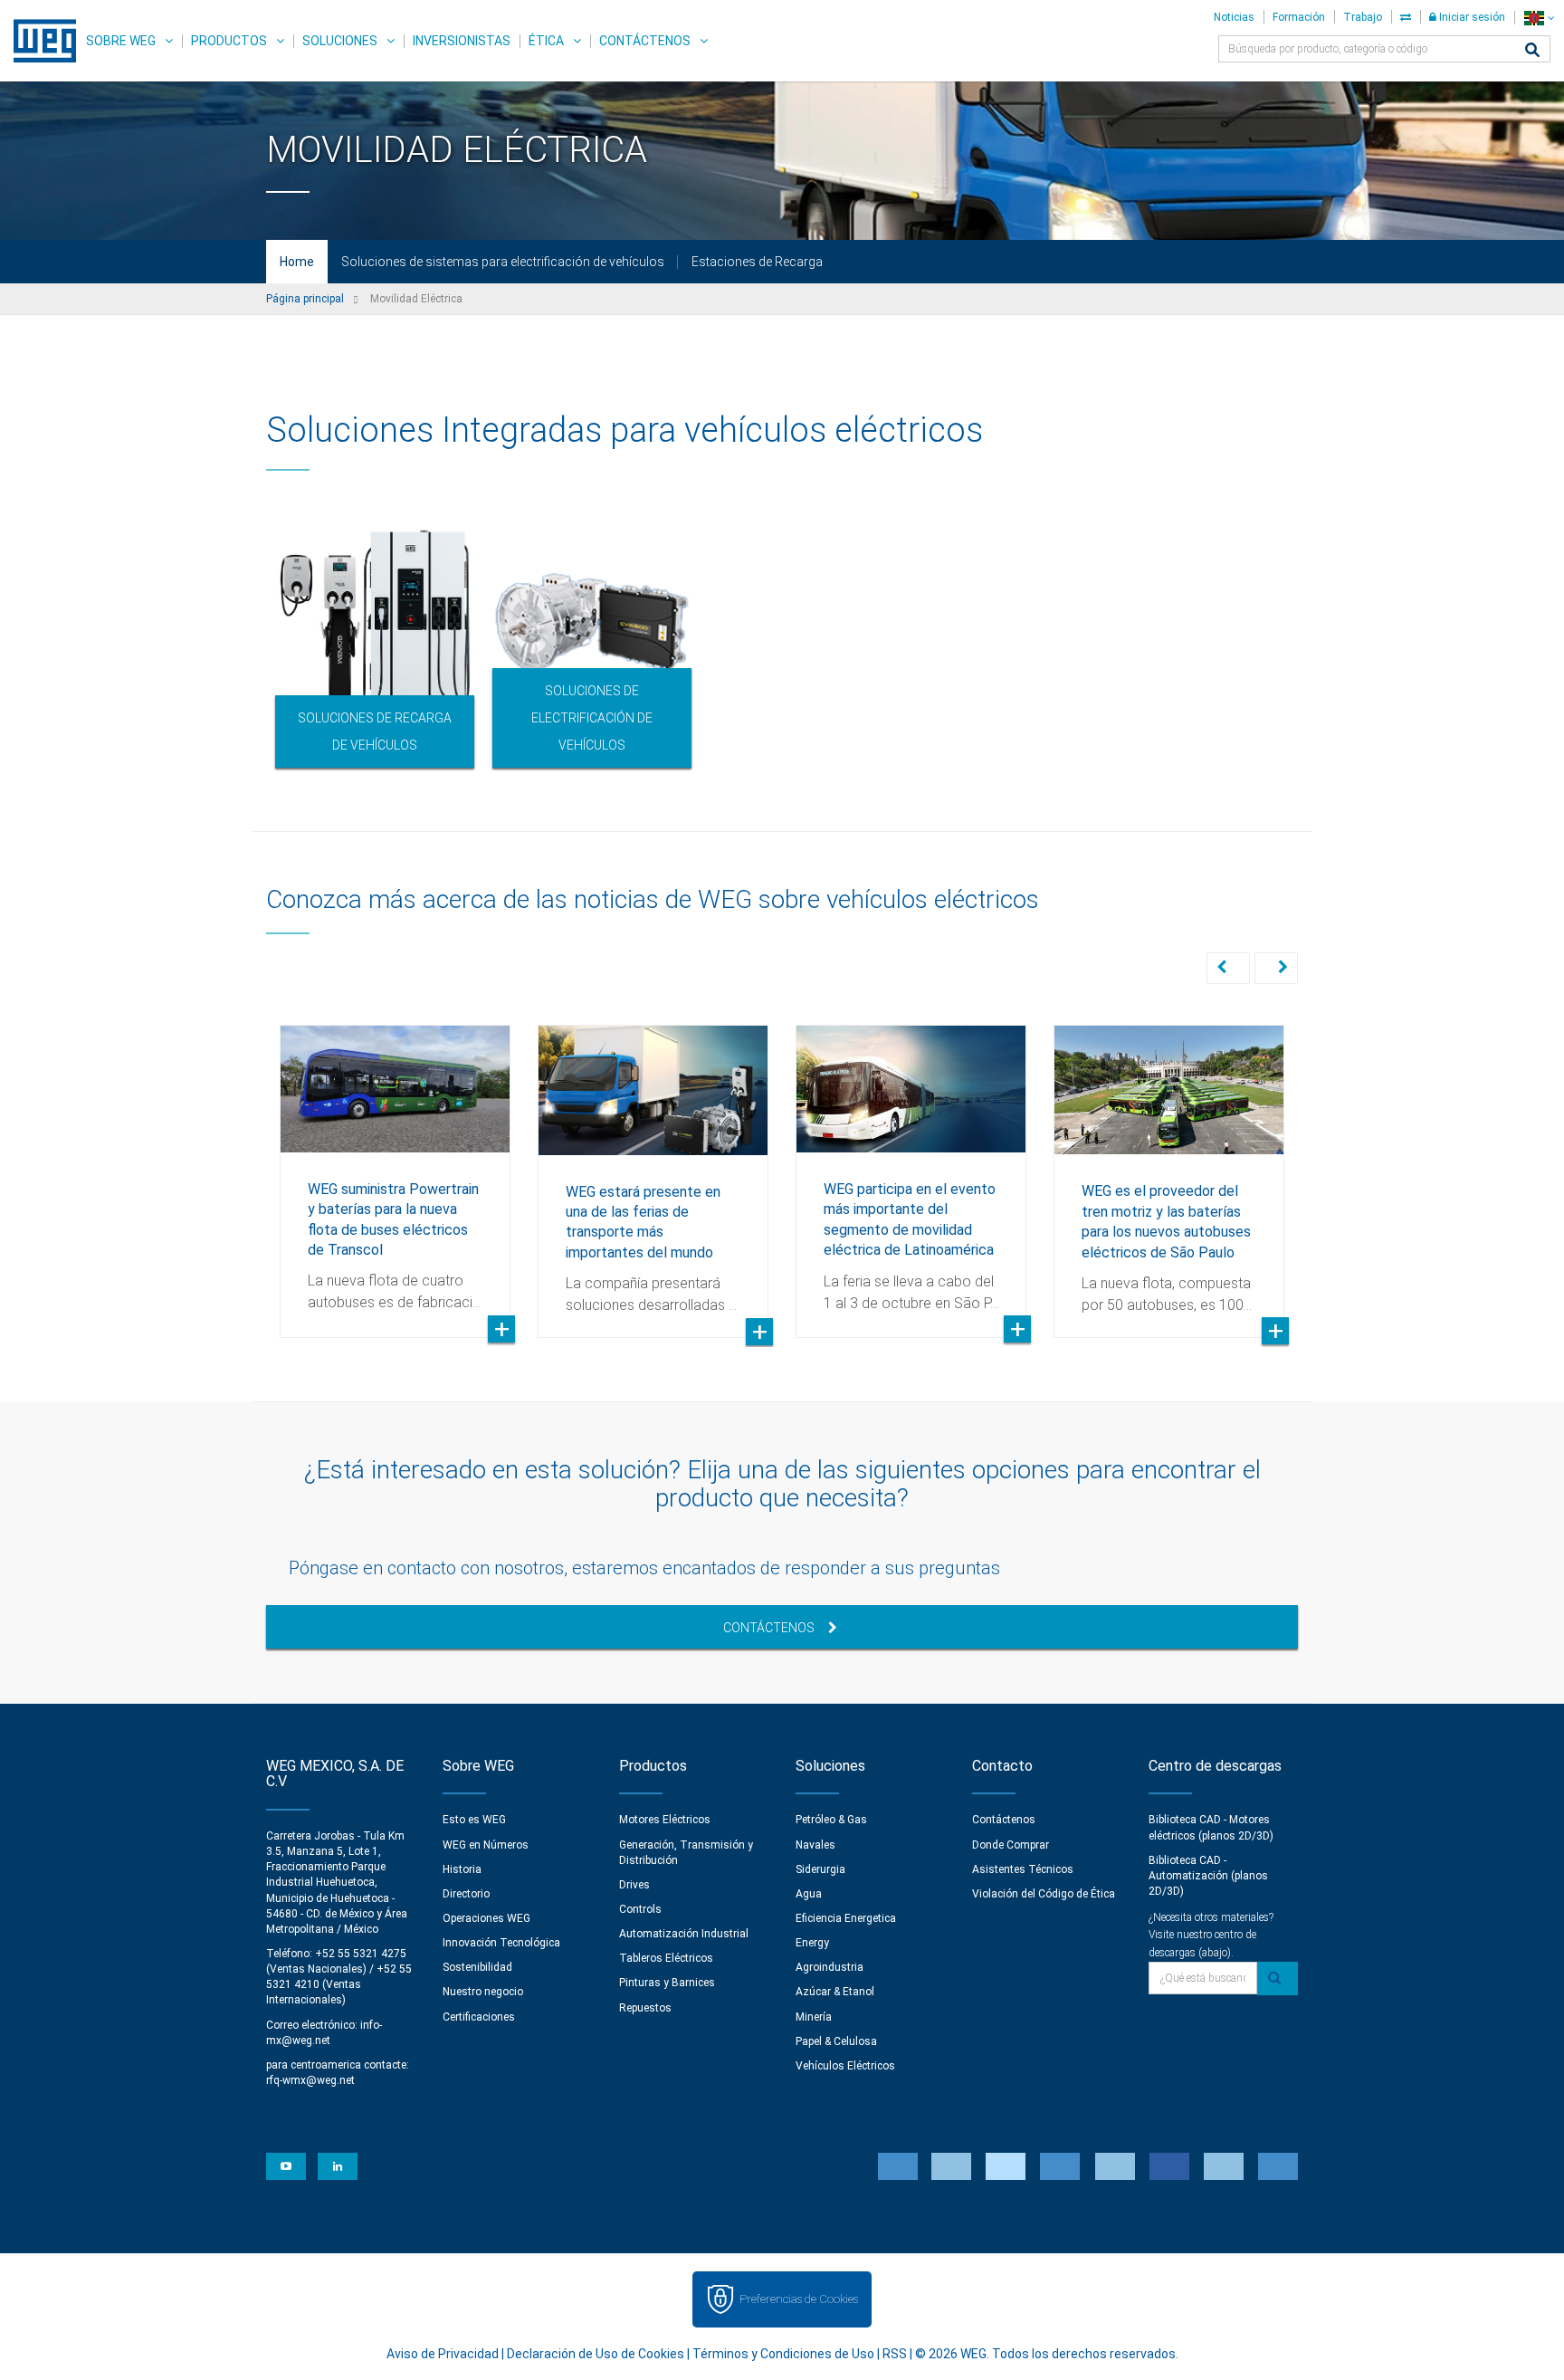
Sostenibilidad (477, 1967)
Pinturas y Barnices (667, 1983)
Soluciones (340, 41)
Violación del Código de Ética (1044, 1894)
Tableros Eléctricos (666, 1958)
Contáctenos (645, 41)
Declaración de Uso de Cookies (596, 2354)
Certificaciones (479, 2017)
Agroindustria (830, 1967)
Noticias (1234, 17)
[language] (1539, 18)
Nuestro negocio (483, 1992)
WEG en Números (486, 1845)
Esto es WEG (474, 1820)
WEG (38, 41)
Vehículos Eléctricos (845, 2066)
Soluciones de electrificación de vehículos (592, 718)
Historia (462, 1869)
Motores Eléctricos (665, 1820)
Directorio (466, 1894)
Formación (1299, 17)
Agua (809, 1894)
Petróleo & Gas (831, 1820)
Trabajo (1363, 17)
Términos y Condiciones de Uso (783, 2354)
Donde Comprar (1011, 1845)
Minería (814, 2017)
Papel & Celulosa (836, 2041)
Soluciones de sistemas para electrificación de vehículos (503, 262)
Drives (634, 1885)
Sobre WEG (121, 41)
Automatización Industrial (684, 1934)
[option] (375, 645)
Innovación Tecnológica (501, 1943)
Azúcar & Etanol (835, 1992)
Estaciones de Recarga (757, 262)
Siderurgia (820, 1869)
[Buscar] (1532, 51)
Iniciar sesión (1471, 17)
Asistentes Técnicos (1023, 1869)
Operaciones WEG (486, 1918)
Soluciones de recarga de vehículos (375, 731)
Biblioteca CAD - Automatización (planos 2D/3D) (1208, 1876)
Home (297, 262)
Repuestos (645, 2008)
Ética (546, 41)
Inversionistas (462, 41)
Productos (229, 41)
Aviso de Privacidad (443, 2354)
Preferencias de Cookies (799, 2299)
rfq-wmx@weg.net (310, 2080)
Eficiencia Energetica (846, 1918)
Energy (812, 1943)
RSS (895, 2354)
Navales (815, 1845)
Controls (640, 1909)
